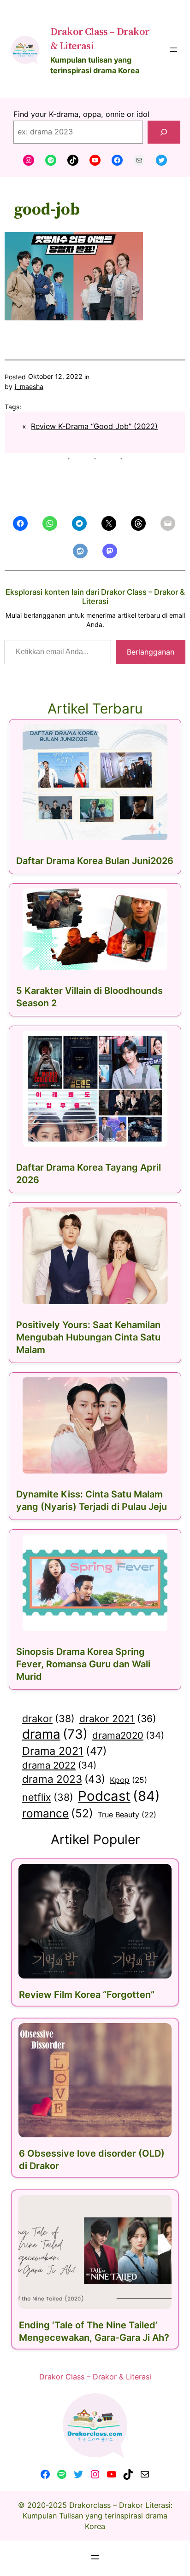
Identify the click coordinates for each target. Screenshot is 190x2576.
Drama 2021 (65, 1751)
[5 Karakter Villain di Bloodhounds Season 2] (95, 929)
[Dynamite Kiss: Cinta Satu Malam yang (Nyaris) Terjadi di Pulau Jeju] (95, 1426)
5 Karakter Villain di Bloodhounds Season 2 (89, 997)
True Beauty (127, 1815)
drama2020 (128, 1735)
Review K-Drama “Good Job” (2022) (94, 426)
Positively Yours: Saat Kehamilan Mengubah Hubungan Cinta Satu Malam (88, 1337)
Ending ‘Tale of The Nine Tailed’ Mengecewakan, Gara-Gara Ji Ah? (94, 2331)
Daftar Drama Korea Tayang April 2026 (89, 1174)
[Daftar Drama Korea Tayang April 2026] (95, 1089)
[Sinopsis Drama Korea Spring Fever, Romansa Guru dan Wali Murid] (95, 1583)
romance (58, 1813)
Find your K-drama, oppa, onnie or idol (81, 114)
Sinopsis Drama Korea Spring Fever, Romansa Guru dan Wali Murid (83, 1664)
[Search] (164, 132)
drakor (48, 1718)
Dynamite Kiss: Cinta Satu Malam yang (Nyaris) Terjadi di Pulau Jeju (92, 1500)
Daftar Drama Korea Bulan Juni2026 (95, 861)
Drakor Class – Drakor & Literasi (95, 2377)
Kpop (128, 1780)
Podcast (119, 1796)
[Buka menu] (173, 50)
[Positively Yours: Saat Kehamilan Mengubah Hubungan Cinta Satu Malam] (95, 1256)
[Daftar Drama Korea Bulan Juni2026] (95, 782)
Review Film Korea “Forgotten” (87, 1995)
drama (55, 1734)
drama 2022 (59, 1765)
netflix (48, 1797)
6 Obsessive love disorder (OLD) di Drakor (92, 2160)
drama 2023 (64, 1779)
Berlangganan (151, 652)
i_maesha (29, 386)
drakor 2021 (118, 1719)
